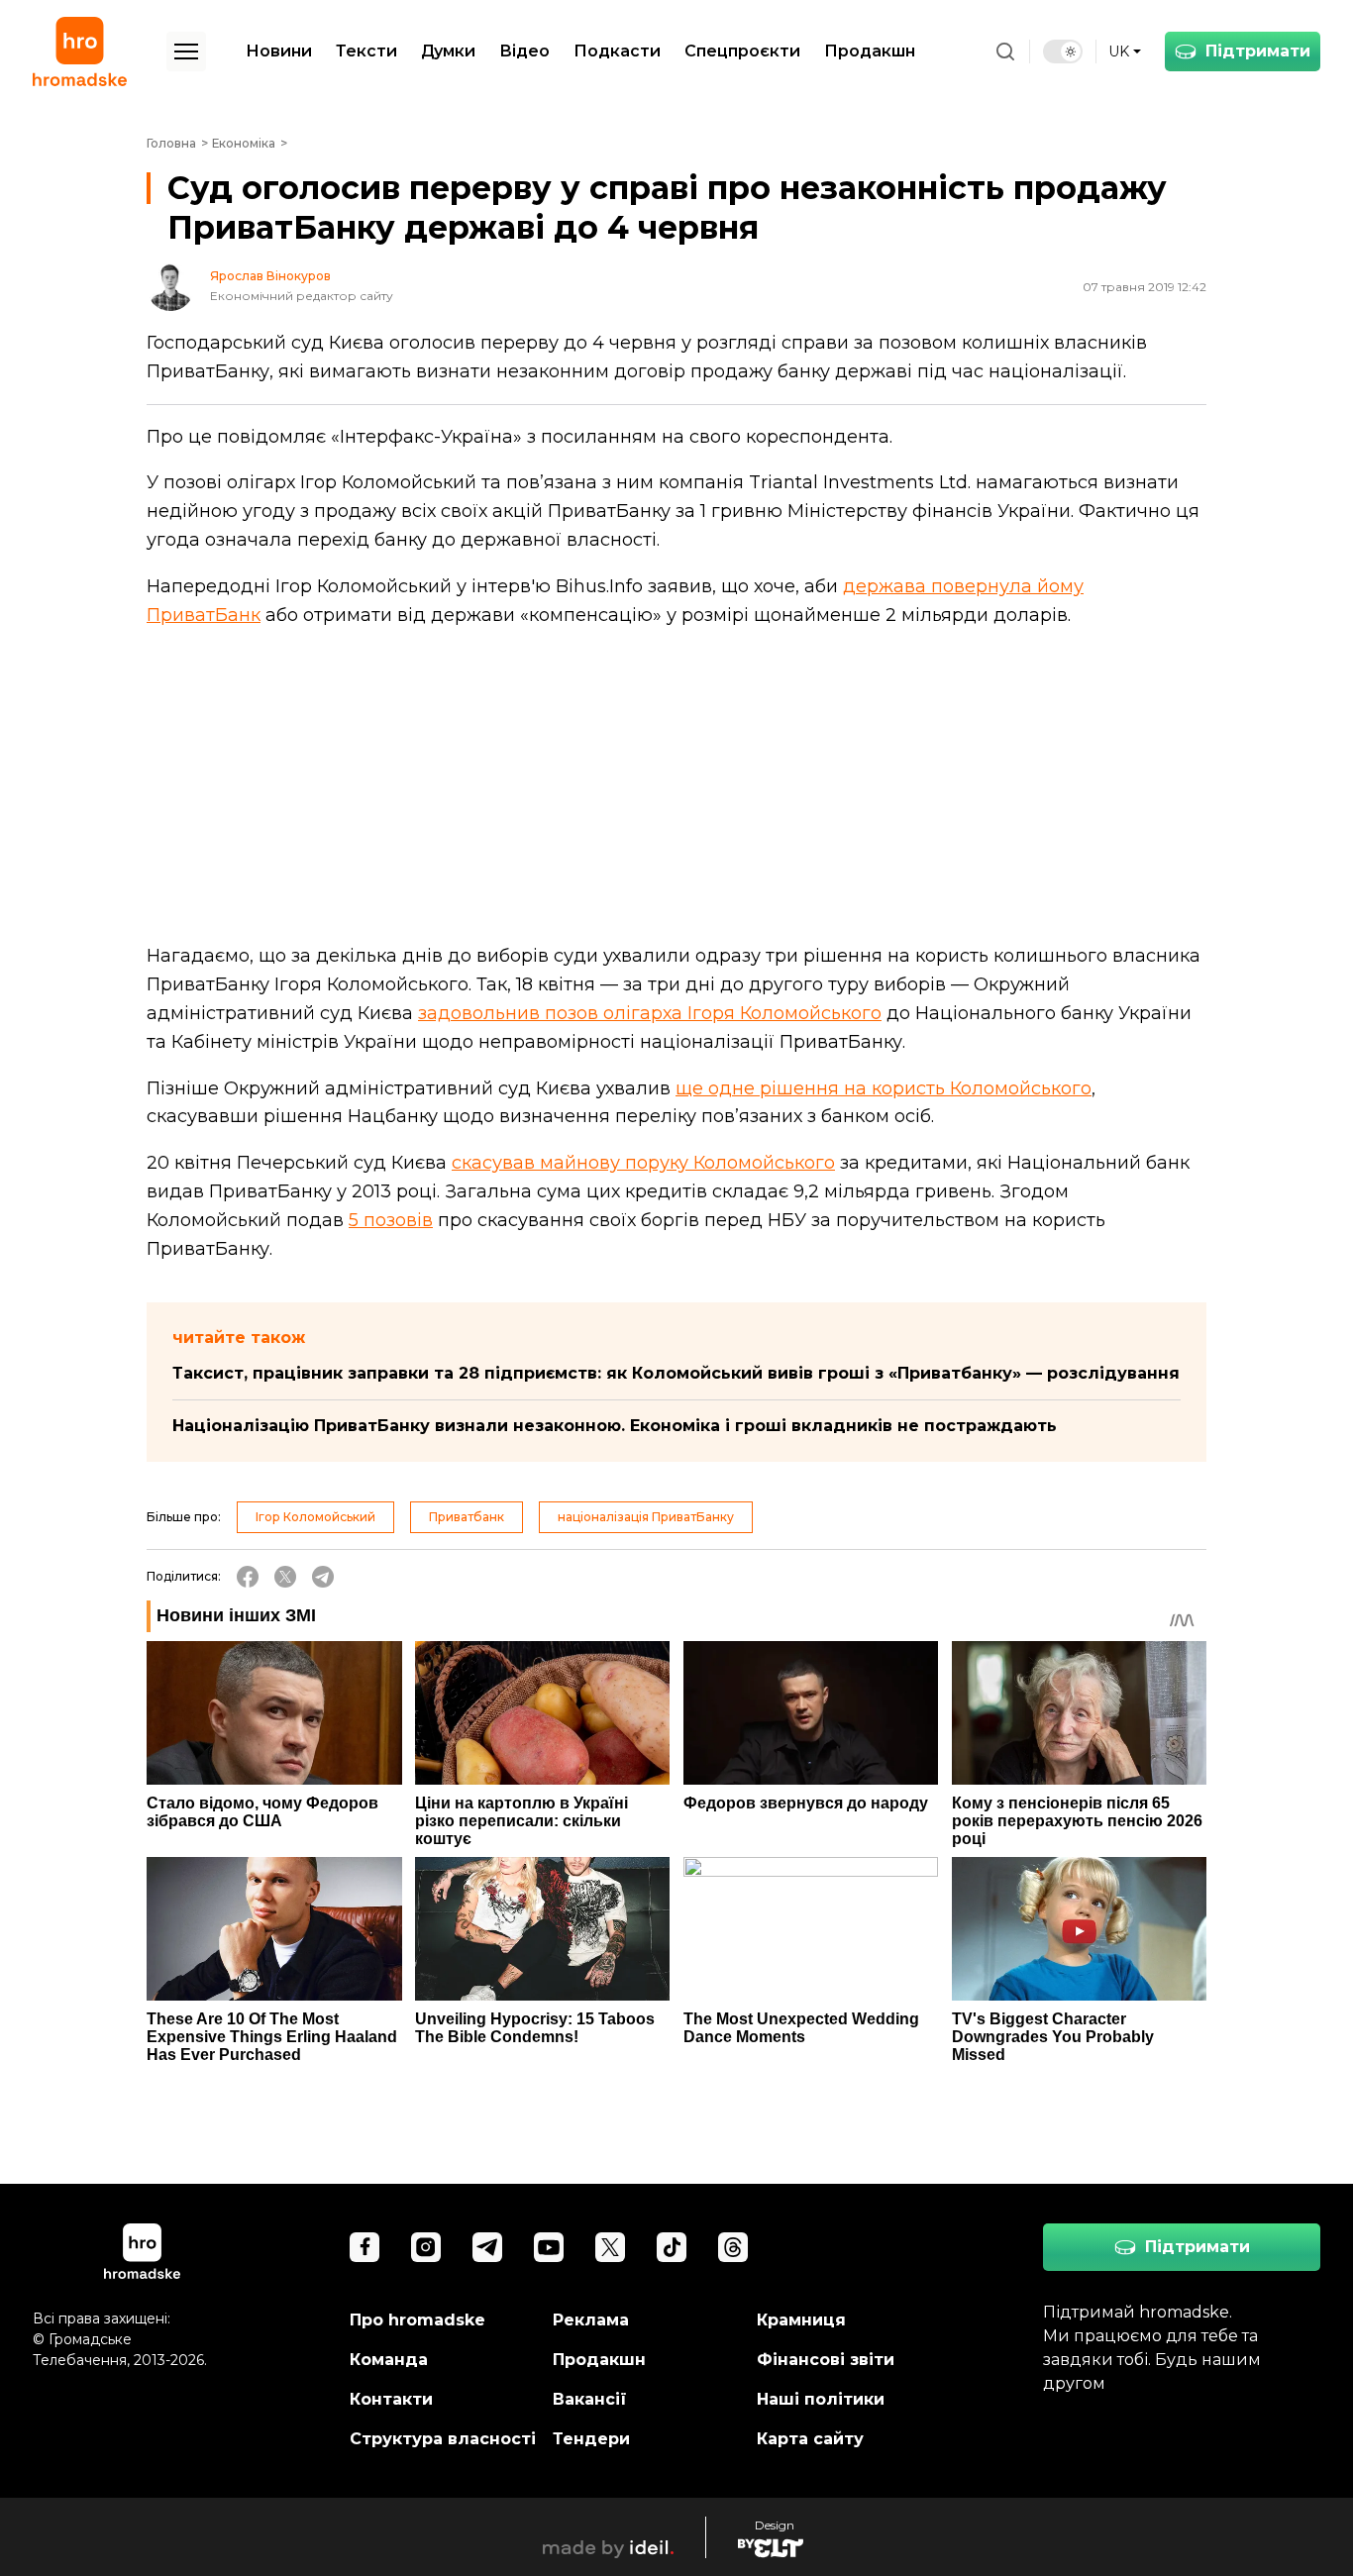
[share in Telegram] (323, 1577)
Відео (524, 51)
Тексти (366, 51)
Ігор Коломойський (315, 1517)
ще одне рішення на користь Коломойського (884, 1088)
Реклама (591, 2320)
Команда (389, 2360)
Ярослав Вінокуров (270, 276)
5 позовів (391, 1220)
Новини (279, 51)
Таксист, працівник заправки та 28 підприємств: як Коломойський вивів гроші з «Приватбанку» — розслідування (676, 1373)
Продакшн (870, 51)
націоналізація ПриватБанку (646, 1517)
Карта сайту (810, 2439)
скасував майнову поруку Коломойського (643, 1163)
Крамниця (801, 2320)
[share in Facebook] (248, 1577)
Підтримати (1258, 51)
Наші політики (821, 2399)
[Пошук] (1005, 52)
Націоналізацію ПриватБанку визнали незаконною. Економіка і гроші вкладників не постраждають (615, 1426)
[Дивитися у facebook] (364, 2247)
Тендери (591, 2439)
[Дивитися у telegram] (487, 2247)
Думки (448, 51)
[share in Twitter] (285, 1577)
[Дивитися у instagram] (426, 2247)
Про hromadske (417, 2320)
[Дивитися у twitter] (610, 2247)
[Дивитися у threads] (733, 2247)
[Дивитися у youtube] (549, 2247)
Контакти (391, 2399)
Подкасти (617, 51)
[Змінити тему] (1063, 52)
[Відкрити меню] (186, 52)
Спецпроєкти (742, 51)
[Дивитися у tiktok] (672, 2247)
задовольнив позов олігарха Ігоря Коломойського (650, 1013)
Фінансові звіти (826, 2360)
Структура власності (443, 2439)
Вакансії (590, 2399)
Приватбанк (467, 1517)
